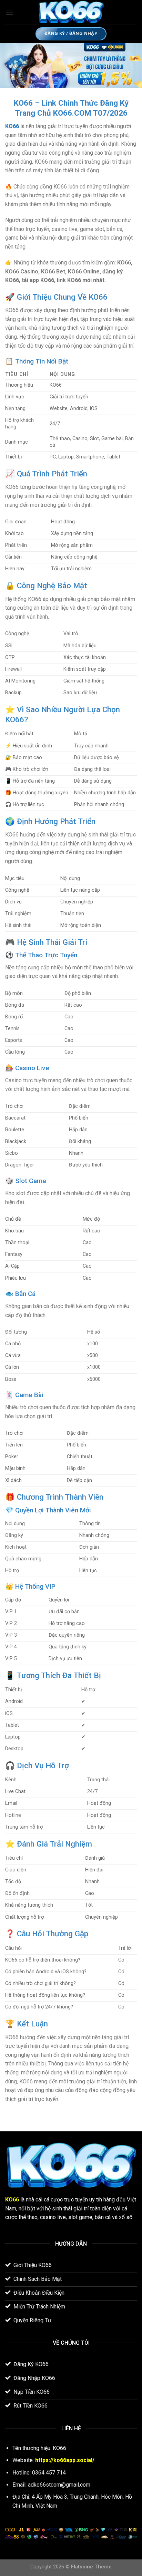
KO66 (12, 126)
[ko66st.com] (71, 12)
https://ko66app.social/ (65, 2460)
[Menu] (9, 12)
